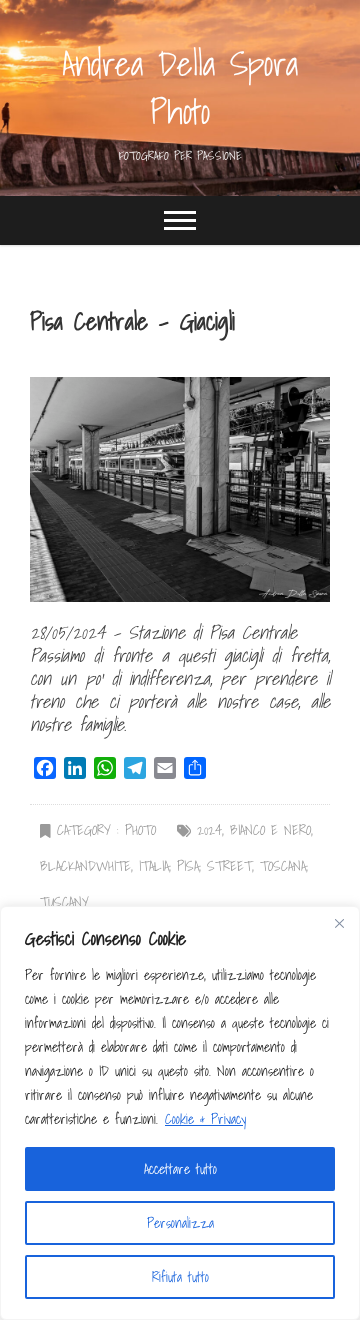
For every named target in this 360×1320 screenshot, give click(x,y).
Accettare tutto (180, 1169)
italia (154, 866)
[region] (180, 1113)
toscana (283, 866)
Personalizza (180, 1223)
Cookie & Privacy (205, 1119)
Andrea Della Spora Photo (180, 88)
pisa (188, 866)
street (229, 866)
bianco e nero (270, 830)
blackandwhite (85, 866)
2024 (209, 830)
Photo (140, 830)
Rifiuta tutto (180, 1277)
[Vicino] (339, 923)
